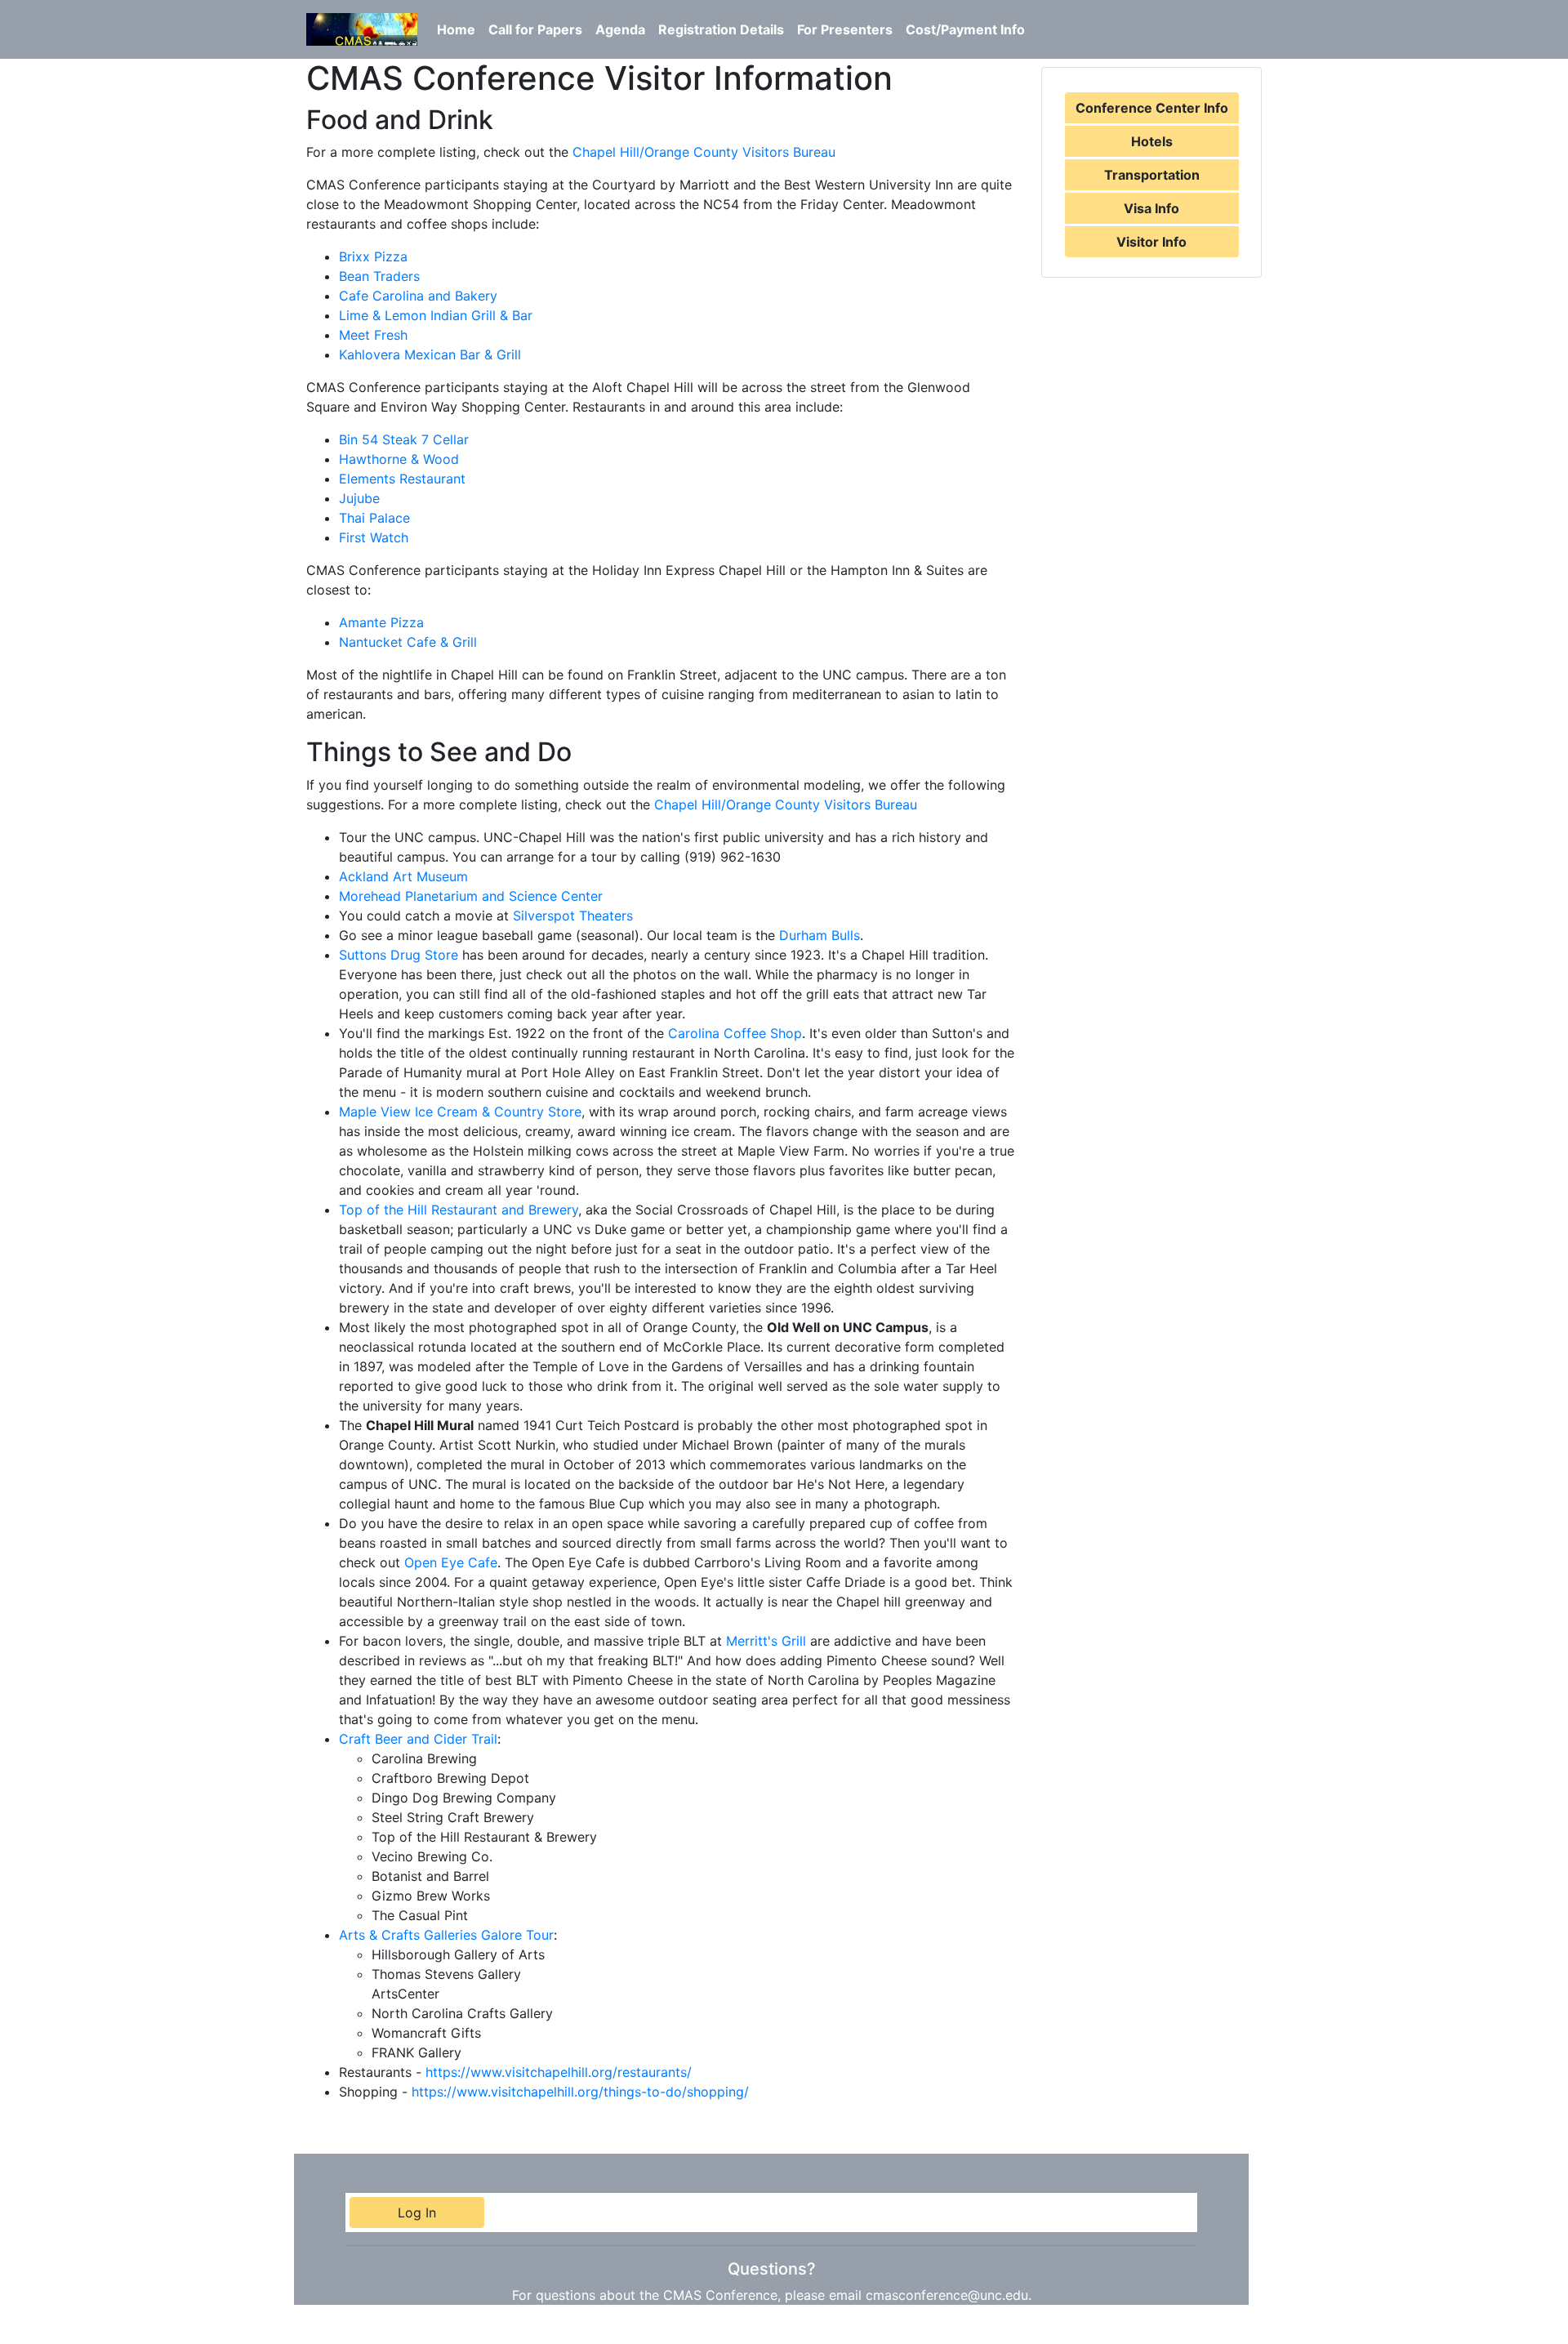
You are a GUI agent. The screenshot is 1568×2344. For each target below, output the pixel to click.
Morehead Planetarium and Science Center (471, 896)
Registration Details (721, 29)
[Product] (362, 29)
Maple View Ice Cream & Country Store (460, 1112)
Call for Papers (535, 29)
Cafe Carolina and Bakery (418, 296)
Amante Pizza (381, 622)
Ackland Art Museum (403, 876)
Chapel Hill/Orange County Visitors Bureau (704, 152)
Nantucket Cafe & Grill (408, 642)
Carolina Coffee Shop (735, 1033)
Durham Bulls (820, 935)
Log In (417, 2213)
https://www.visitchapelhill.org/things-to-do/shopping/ (580, 2092)
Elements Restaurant (402, 479)
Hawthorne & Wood (399, 459)
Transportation (1152, 175)
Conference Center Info (1152, 108)
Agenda (620, 29)
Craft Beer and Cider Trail (418, 1739)
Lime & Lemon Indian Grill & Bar (436, 315)
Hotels (1152, 141)
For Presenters (845, 29)
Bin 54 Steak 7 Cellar (404, 439)
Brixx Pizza (373, 256)
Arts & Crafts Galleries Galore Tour (446, 1935)
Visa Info (1151, 208)
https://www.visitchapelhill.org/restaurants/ (559, 2072)
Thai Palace (374, 518)
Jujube (359, 498)
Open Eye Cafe (451, 1562)
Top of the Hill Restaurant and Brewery (459, 1210)
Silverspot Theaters (573, 916)
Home (456, 29)
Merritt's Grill (766, 1641)
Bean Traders (379, 276)
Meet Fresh (373, 335)
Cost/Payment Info (965, 29)
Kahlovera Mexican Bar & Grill (430, 354)
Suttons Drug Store (399, 955)
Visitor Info (1151, 242)
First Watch (374, 537)
